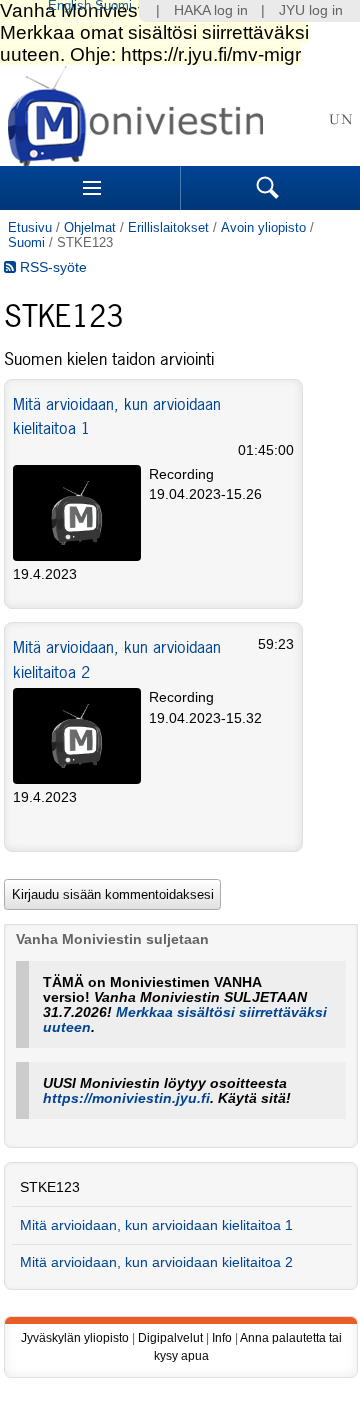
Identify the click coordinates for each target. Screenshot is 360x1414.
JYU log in (311, 10)
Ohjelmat (90, 227)
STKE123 (50, 1187)
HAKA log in (211, 10)
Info (222, 1338)
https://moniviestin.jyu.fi (126, 1098)
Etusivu (30, 227)
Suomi (26, 242)
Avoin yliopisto (263, 227)
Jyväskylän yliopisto (75, 1338)
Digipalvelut (170, 1338)
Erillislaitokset (168, 227)
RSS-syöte (51, 267)
